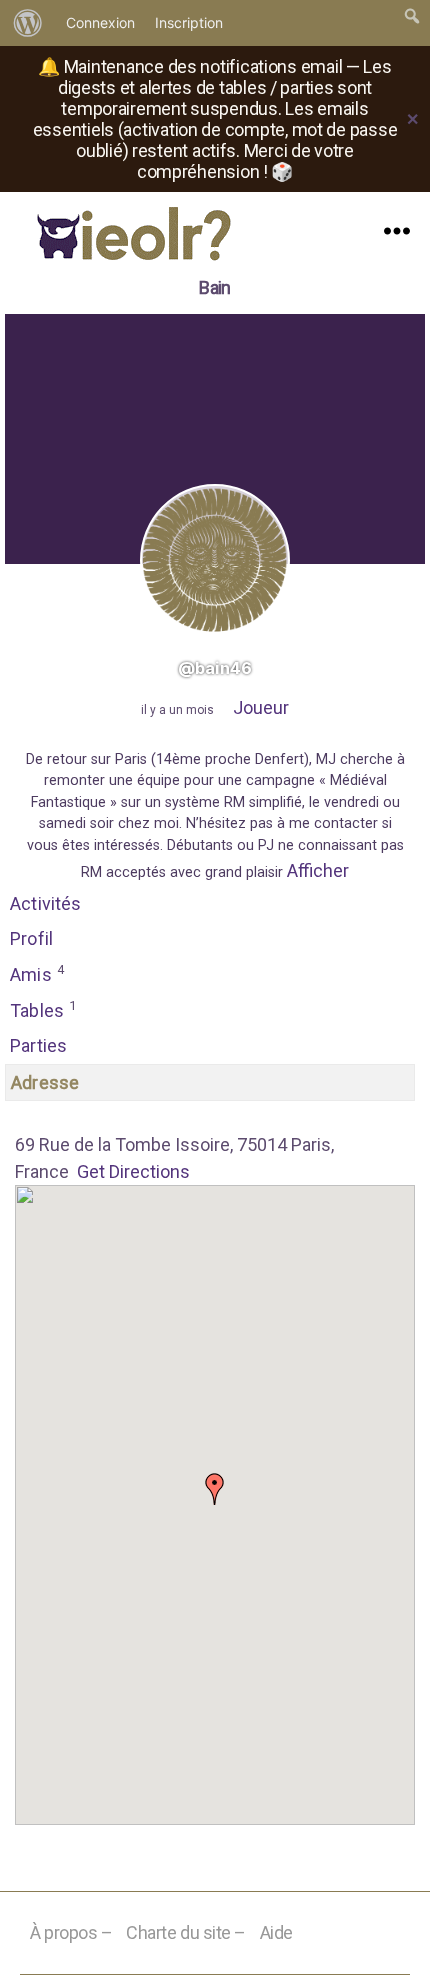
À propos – (71, 1932)
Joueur (261, 707)
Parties (38, 1045)
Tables (43, 1009)
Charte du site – (186, 1932)
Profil (31, 938)
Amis (37, 973)
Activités (46, 903)
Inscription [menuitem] (189, 22)
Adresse (45, 1082)
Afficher (318, 870)
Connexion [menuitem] (100, 22)
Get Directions (133, 1171)
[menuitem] (28, 23)
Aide (276, 1932)
